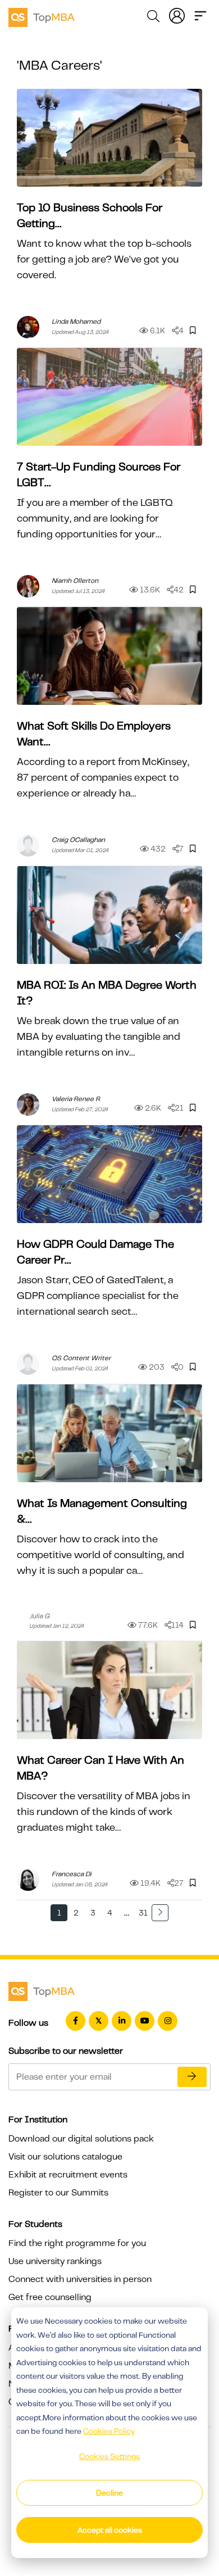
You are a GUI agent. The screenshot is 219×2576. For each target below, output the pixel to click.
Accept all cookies (110, 2530)
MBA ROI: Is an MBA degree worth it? (107, 993)
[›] (160, 1913)
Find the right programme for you (77, 2243)
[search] (153, 18)
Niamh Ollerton (75, 581)
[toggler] (200, 15)
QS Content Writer (81, 1358)
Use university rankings (55, 2261)
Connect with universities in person (80, 2279)
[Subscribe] (192, 2077)
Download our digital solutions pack (81, 2139)
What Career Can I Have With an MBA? (101, 1768)
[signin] (177, 15)
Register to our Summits (58, 2193)
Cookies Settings (109, 2456)
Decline (109, 2493)
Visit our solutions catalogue (65, 2157)
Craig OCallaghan (78, 840)
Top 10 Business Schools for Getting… (90, 216)
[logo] (42, 16)
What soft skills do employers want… (94, 734)
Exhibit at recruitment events (68, 2175)
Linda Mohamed (76, 322)
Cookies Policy (109, 2431)
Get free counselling (50, 2297)
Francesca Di (72, 1874)
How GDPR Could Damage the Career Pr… (95, 1252)
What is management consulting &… (102, 1511)
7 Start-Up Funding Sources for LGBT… (99, 475)
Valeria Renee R (76, 1099)
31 (143, 1913)
